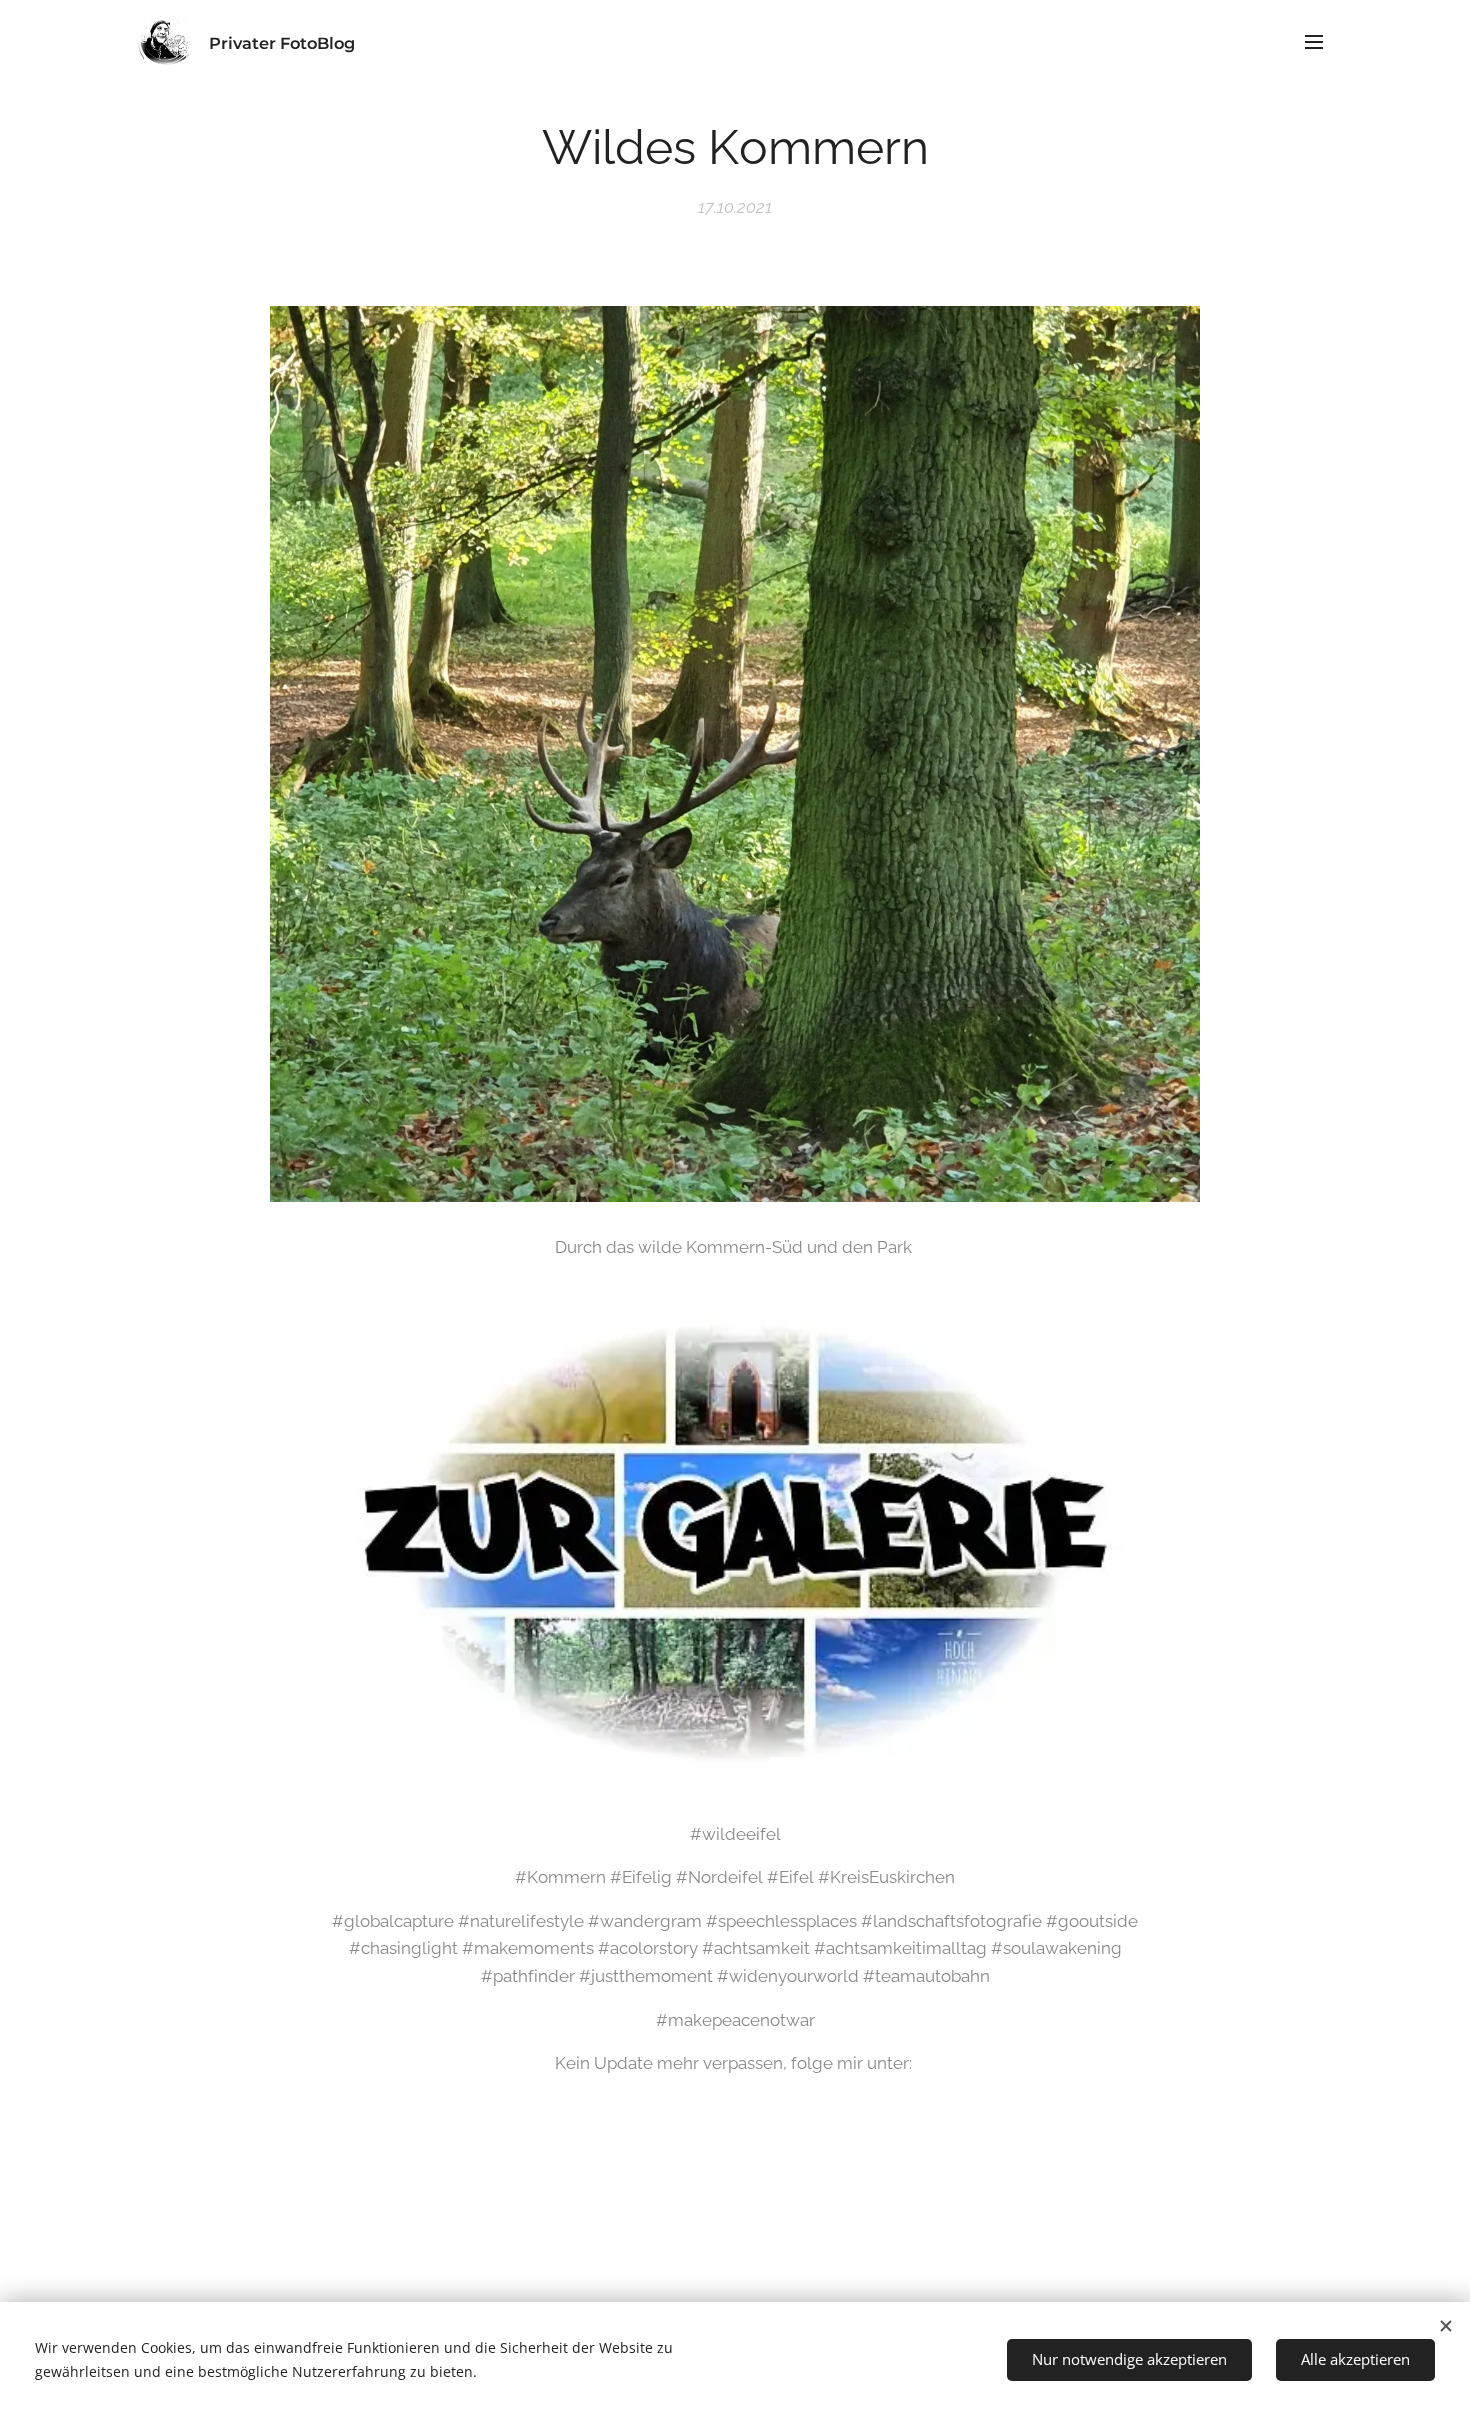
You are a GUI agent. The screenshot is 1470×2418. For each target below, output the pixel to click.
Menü (1320, 41)
